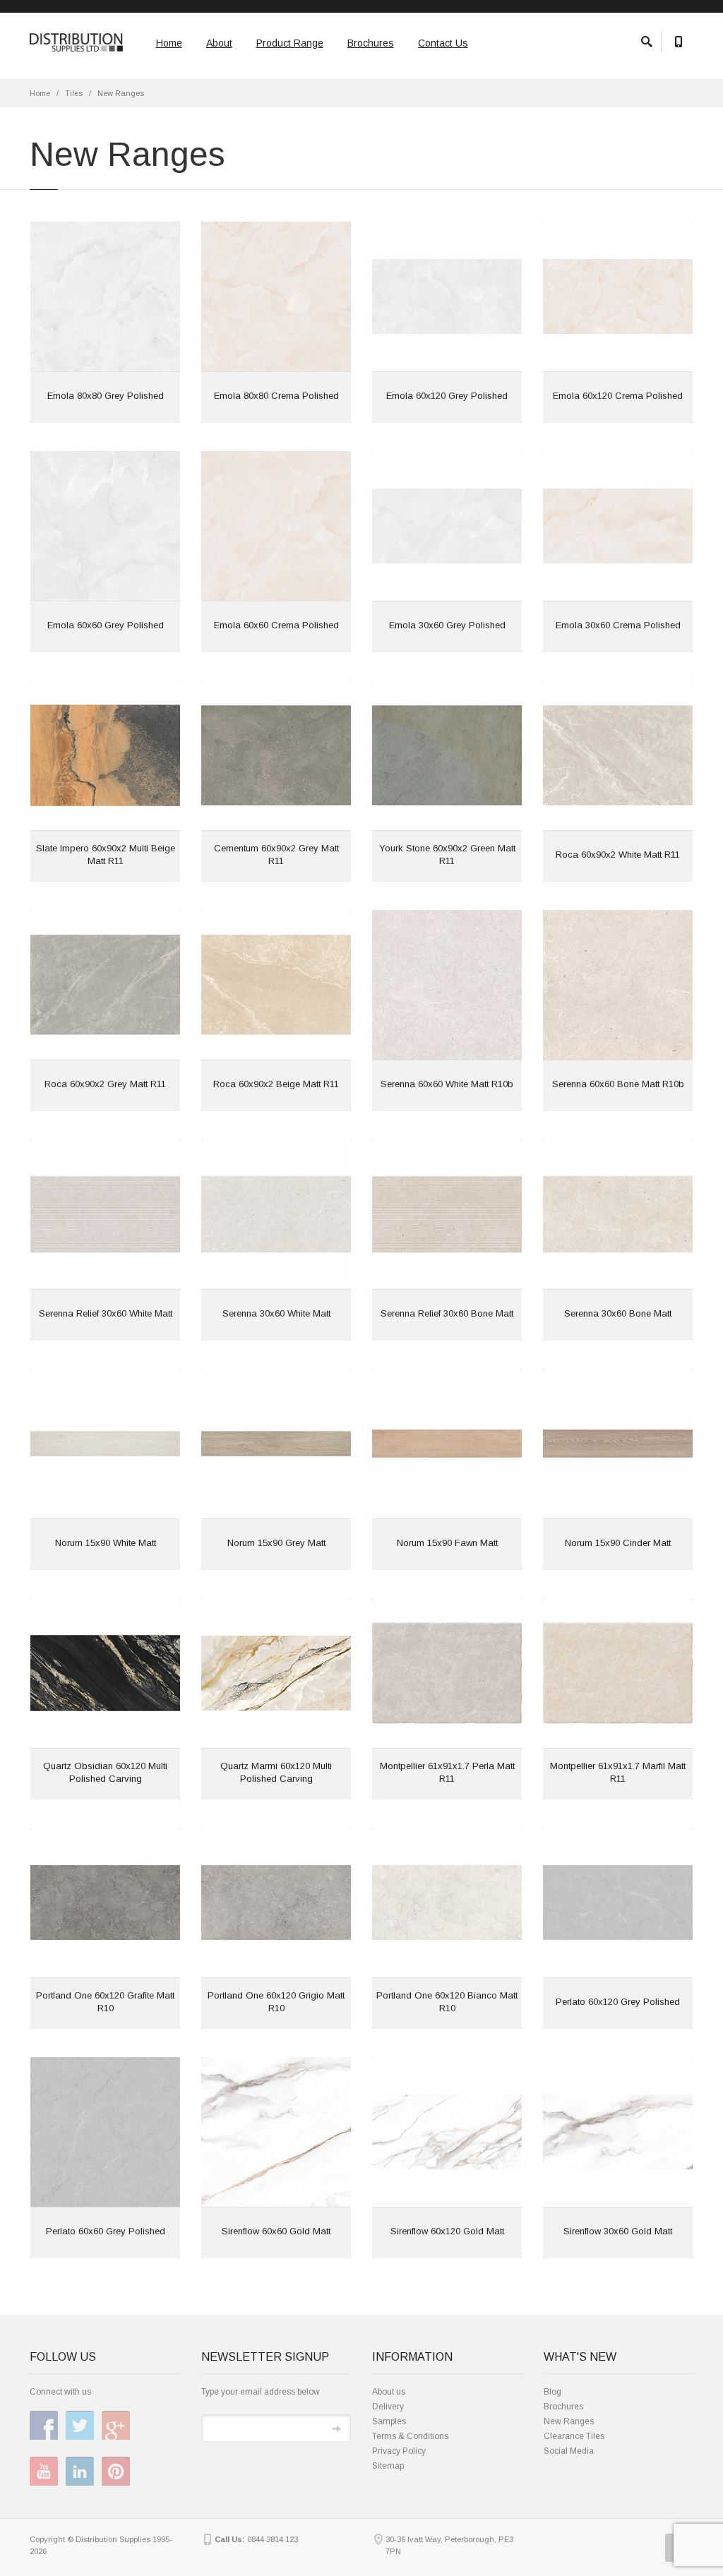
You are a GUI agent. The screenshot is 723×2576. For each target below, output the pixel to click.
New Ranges (569, 2421)
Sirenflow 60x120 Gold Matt (447, 2231)
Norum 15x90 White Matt (106, 1543)
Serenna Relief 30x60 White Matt (106, 1313)
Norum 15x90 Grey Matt (276, 1543)
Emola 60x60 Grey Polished (106, 625)
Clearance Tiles (574, 2436)
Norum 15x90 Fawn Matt (447, 1543)
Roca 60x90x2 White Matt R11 (618, 855)
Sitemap (388, 2466)
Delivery (388, 2407)
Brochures (371, 43)
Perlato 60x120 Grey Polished (618, 2002)
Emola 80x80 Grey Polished (106, 396)
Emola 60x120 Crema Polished (618, 396)
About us (389, 2392)
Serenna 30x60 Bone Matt (618, 1313)
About (219, 43)
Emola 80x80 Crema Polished (276, 396)
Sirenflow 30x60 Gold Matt (618, 2231)
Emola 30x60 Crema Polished (618, 625)
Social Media (569, 2451)
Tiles (74, 93)
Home (169, 43)
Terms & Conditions (410, 2436)
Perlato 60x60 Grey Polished (106, 2231)
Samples (389, 2421)
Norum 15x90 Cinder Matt (618, 1543)
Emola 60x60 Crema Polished (276, 625)
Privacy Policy (399, 2451)
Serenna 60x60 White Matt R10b (447, 1084)
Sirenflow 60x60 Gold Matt (276, 2231)
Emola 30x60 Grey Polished (447, 625)
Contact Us (443, 43)
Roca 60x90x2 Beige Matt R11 (276, 1084)
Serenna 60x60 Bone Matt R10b (618, 1084)
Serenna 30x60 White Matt (276, 1313)
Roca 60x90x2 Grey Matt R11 (105, 1084)
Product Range (290, 43)
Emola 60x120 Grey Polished (447, 396)
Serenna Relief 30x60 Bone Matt (447, 1313)
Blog (552, 2392)
